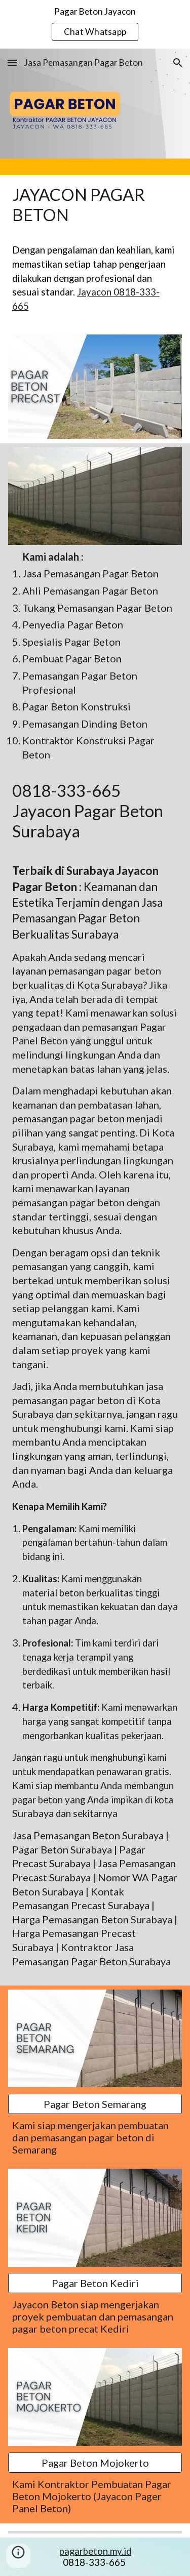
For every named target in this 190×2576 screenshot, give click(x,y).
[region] (95, 24)
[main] (95, 204)
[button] (12, 62)
